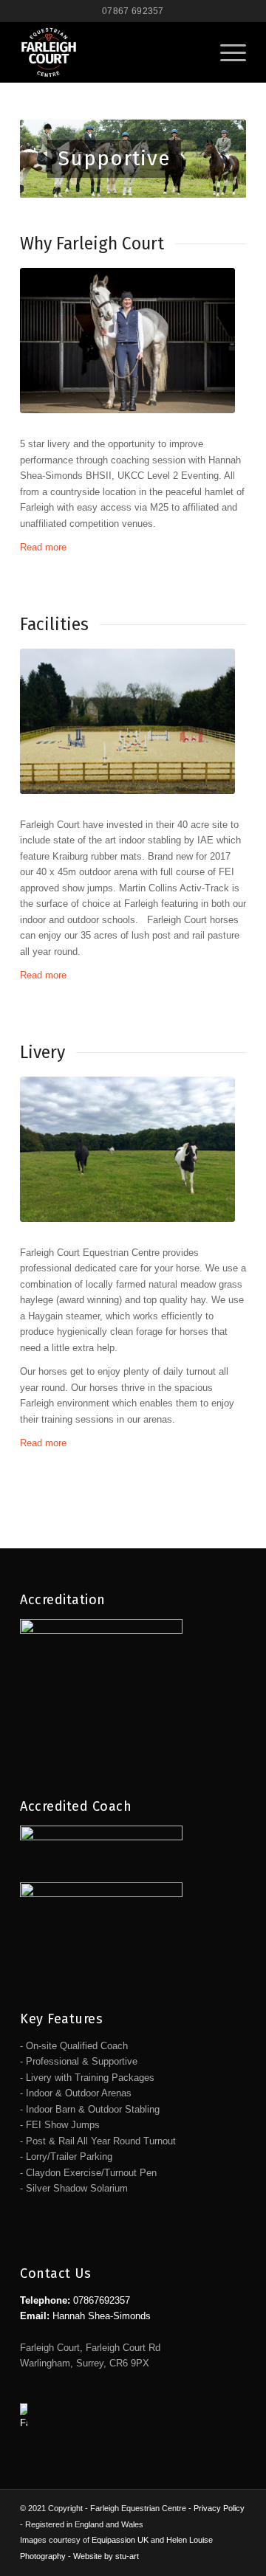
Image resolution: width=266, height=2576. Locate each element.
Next (213, 159)
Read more (43, 547)
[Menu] (226, 52)
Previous (53, 159)
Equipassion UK (120, 2540)
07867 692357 (133, 11)
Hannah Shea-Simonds (102, 2316)
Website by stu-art (106, 2556)
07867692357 (102, 2300)
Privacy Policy (219, 2508)
